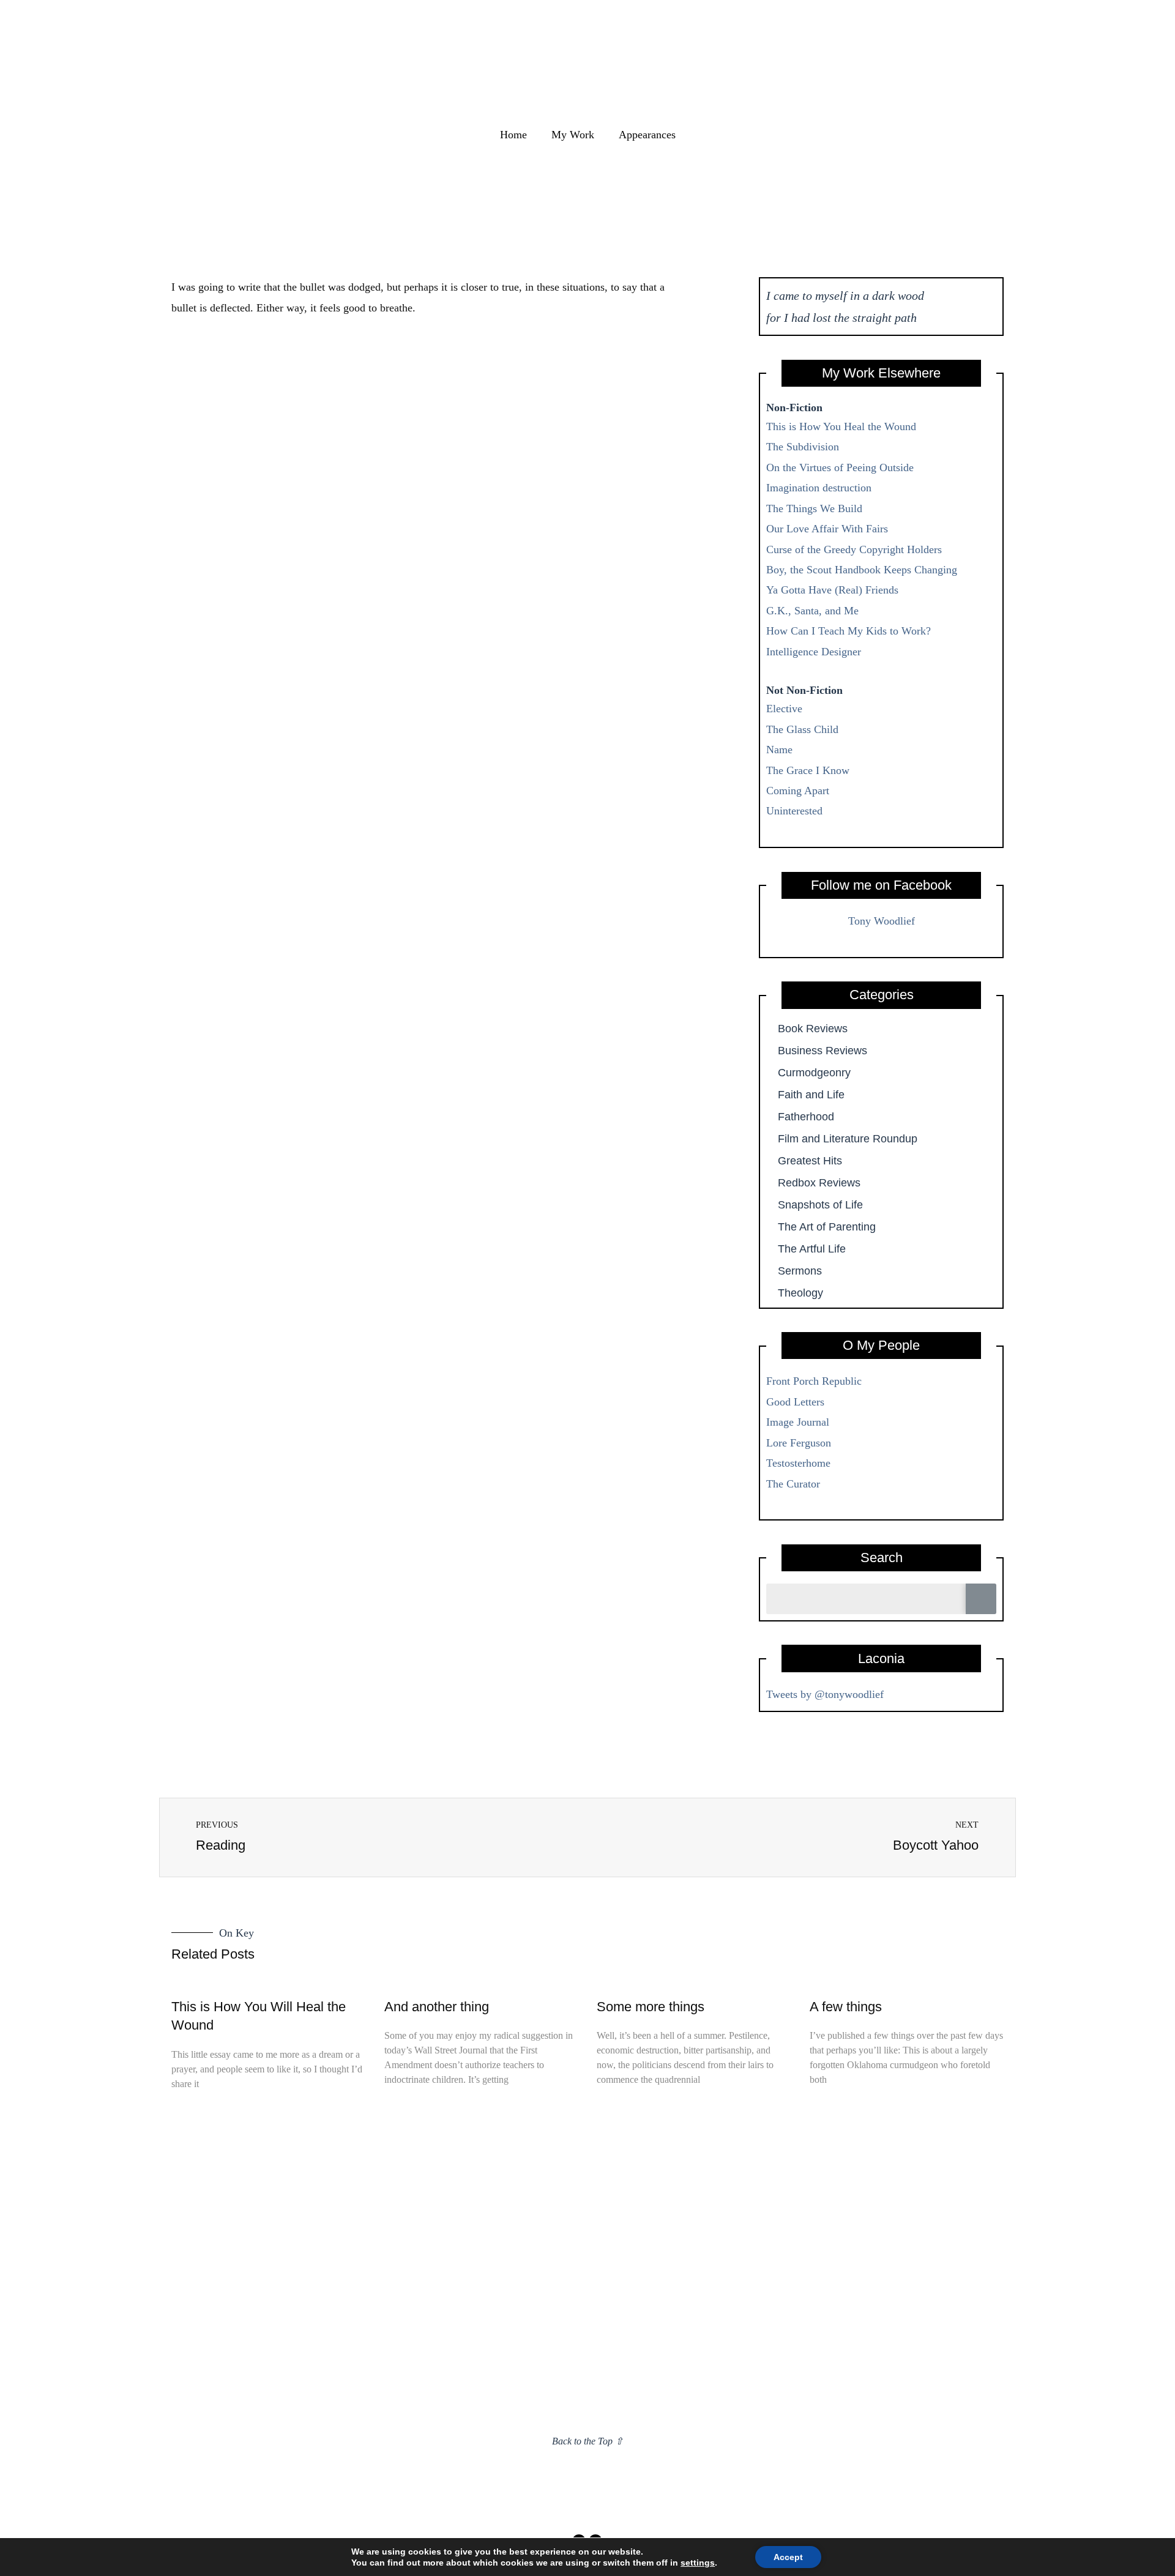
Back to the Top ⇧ (587, 2441)
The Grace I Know (808, 770)
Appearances (647, 135)
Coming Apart (798, 791)
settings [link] (698, 2563)
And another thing (437, 2007)
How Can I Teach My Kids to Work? (849, 631)
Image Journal (798, 1422)
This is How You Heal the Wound (841, 426)
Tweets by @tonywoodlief (825, 1694)
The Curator (793, 1484)
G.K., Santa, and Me (812, 611)
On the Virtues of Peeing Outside (840, 467)
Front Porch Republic (814, 1381)
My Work (573, 135)
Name (779, 750)
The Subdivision (803, 447)
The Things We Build (814, 508)
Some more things (651, 2007)
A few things (846, 2007)
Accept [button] (788, 2557)
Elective (784, 709)
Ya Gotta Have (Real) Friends (832, 590)
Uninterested (794, 811)
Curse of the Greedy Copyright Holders (854, 549)
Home (513, 135)
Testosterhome (798, 1463)
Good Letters (795, 1402)
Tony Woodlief (882, 921)
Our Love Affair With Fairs (827, 529)
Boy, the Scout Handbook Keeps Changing (862, 570)
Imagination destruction (819, 488)
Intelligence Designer (814, 652)
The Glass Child (802, 729)
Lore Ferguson (799, 1443)
